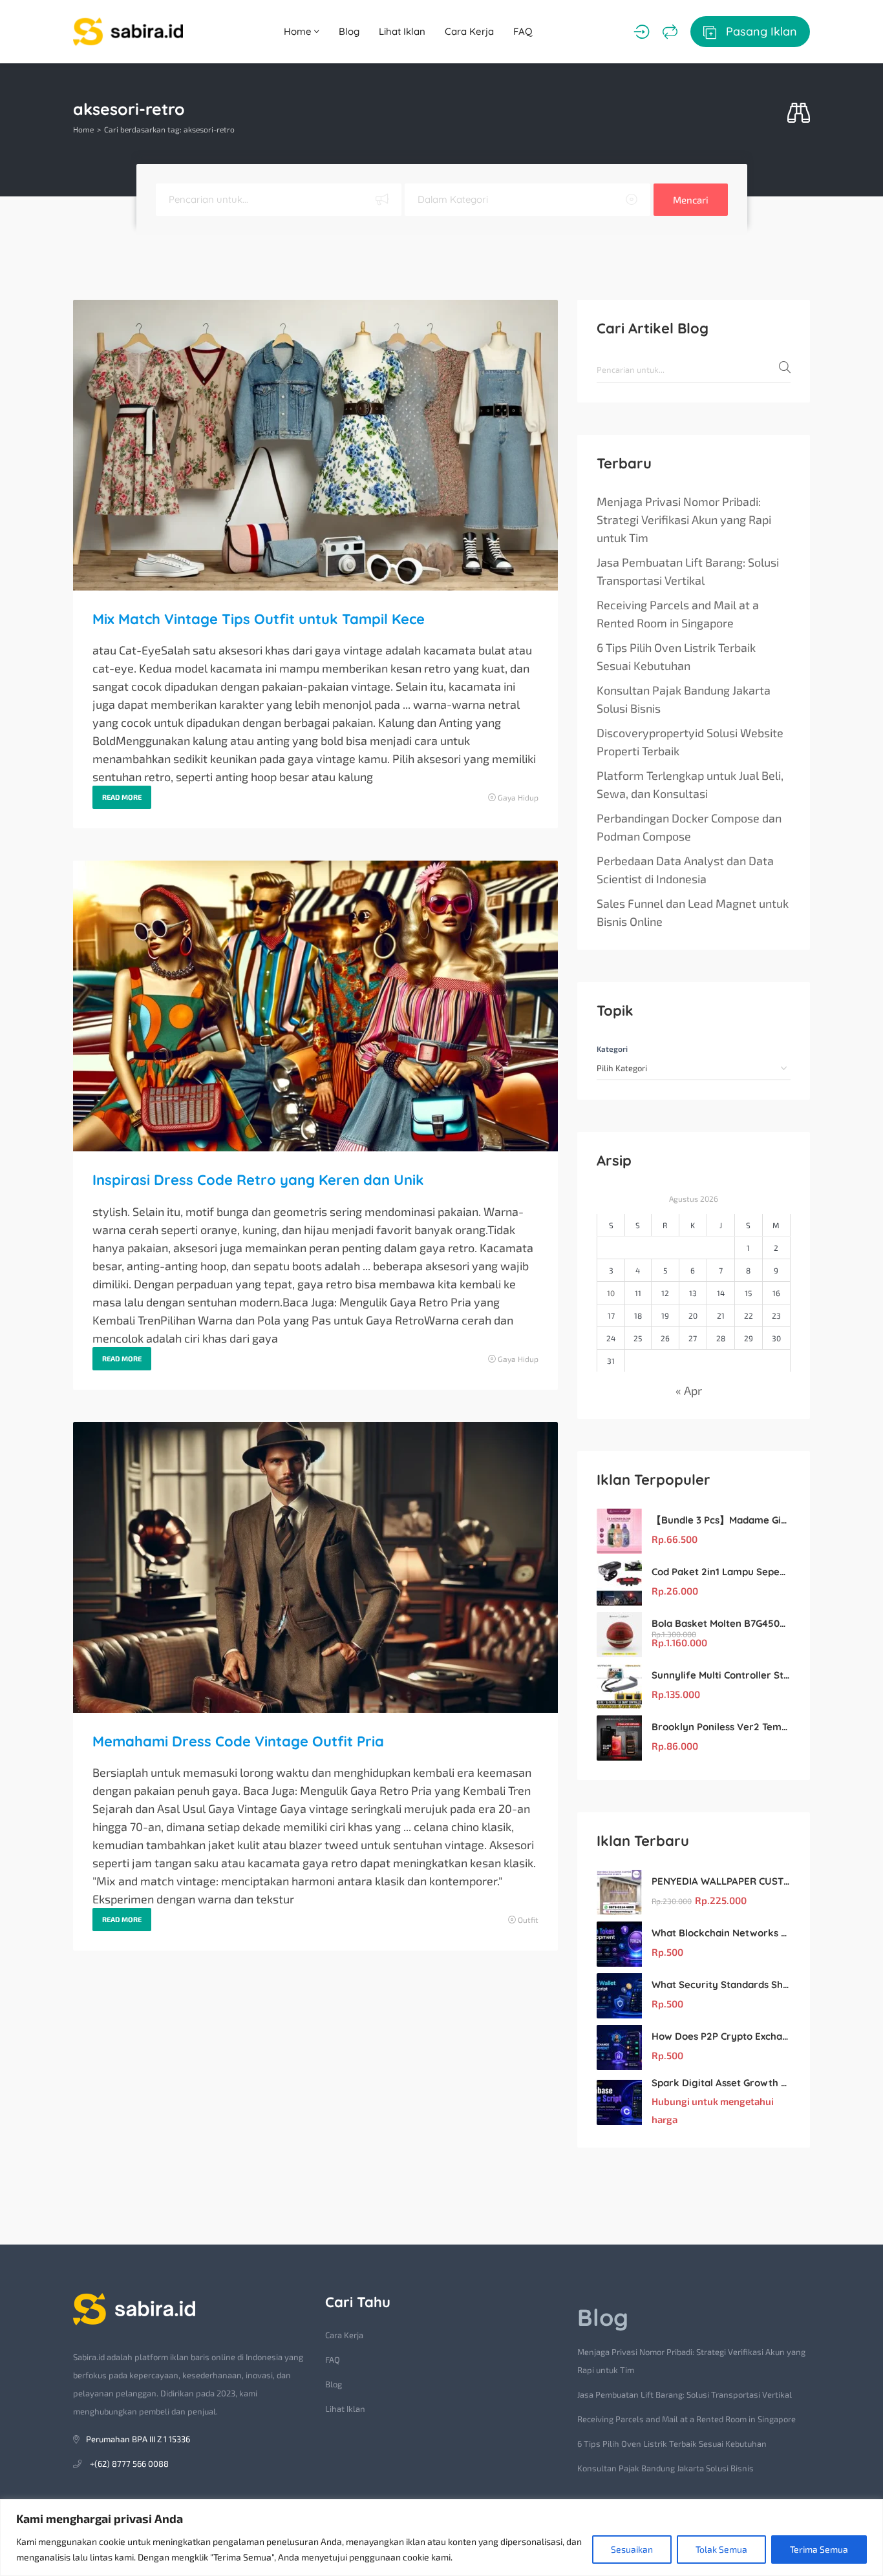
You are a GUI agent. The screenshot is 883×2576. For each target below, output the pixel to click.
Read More (122, 797)
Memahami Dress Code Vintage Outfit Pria (238, 1741)
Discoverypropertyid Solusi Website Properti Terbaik (690, 742)
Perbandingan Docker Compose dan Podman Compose (689, 827)
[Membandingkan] (670, 32)
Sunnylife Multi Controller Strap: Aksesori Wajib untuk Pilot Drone (721, 1675)
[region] (441, 2538)
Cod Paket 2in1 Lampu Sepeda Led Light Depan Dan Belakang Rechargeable (721, 1572)
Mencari (691, 200)
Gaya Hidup (518, 797)
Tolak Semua (721, 2549)
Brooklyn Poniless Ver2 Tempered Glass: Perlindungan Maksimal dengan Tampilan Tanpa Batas (721, 1727)
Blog (349, 31)
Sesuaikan (632, 2549)
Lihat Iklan (402, 31)
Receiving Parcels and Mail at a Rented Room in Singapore (678, 614)
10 (611, 1293)
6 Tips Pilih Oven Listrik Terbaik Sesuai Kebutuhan (676, 656)
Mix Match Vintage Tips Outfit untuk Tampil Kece (259, 619)
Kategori (612, 1049)
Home (299, 31)
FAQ (523, 31)
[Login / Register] (642, 32)
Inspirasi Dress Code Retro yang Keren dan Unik (258, 1180)
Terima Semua (819, 2549)
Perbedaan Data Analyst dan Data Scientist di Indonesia (685, 870)
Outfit (528, 1920)
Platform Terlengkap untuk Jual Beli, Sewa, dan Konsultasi (690, 784)
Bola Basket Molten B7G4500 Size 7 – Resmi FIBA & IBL (721, 1623)
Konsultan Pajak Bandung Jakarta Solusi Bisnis (684, 699)
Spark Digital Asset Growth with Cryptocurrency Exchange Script (721, 2083)
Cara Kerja (469, 31)
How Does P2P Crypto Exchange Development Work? (721, 2036)
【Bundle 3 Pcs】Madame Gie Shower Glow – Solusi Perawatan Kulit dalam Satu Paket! (721, 1520)
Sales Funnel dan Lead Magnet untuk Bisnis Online (693, 912)
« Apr (689, 1390)
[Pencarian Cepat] (799, 113)
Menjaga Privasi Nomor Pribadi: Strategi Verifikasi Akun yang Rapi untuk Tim (684, 519)
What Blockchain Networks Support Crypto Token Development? (721, 1933)
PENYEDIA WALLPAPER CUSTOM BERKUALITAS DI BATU (721, 1881)
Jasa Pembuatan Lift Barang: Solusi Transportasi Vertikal (688, 571)
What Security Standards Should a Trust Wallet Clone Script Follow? (721, 1984)
